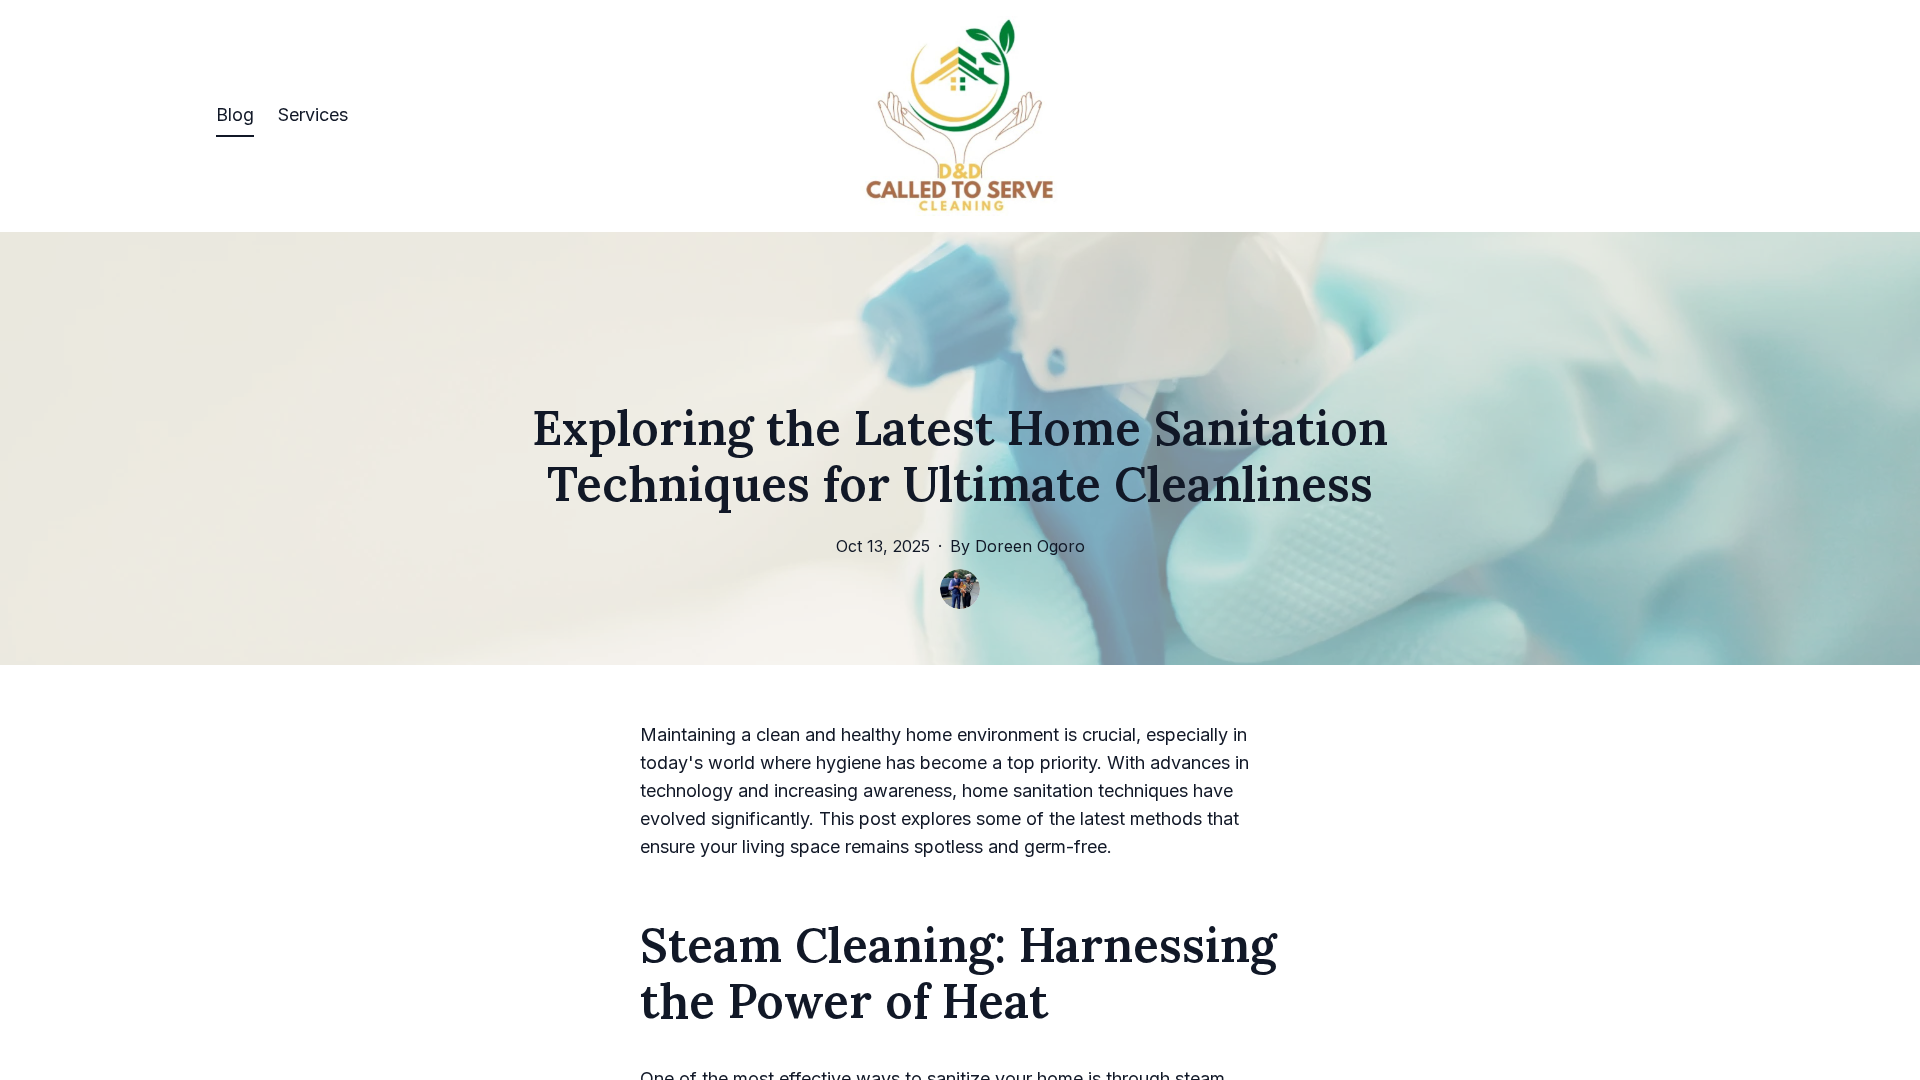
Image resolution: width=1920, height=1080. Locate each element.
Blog (235, 114)
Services (313, 114)
